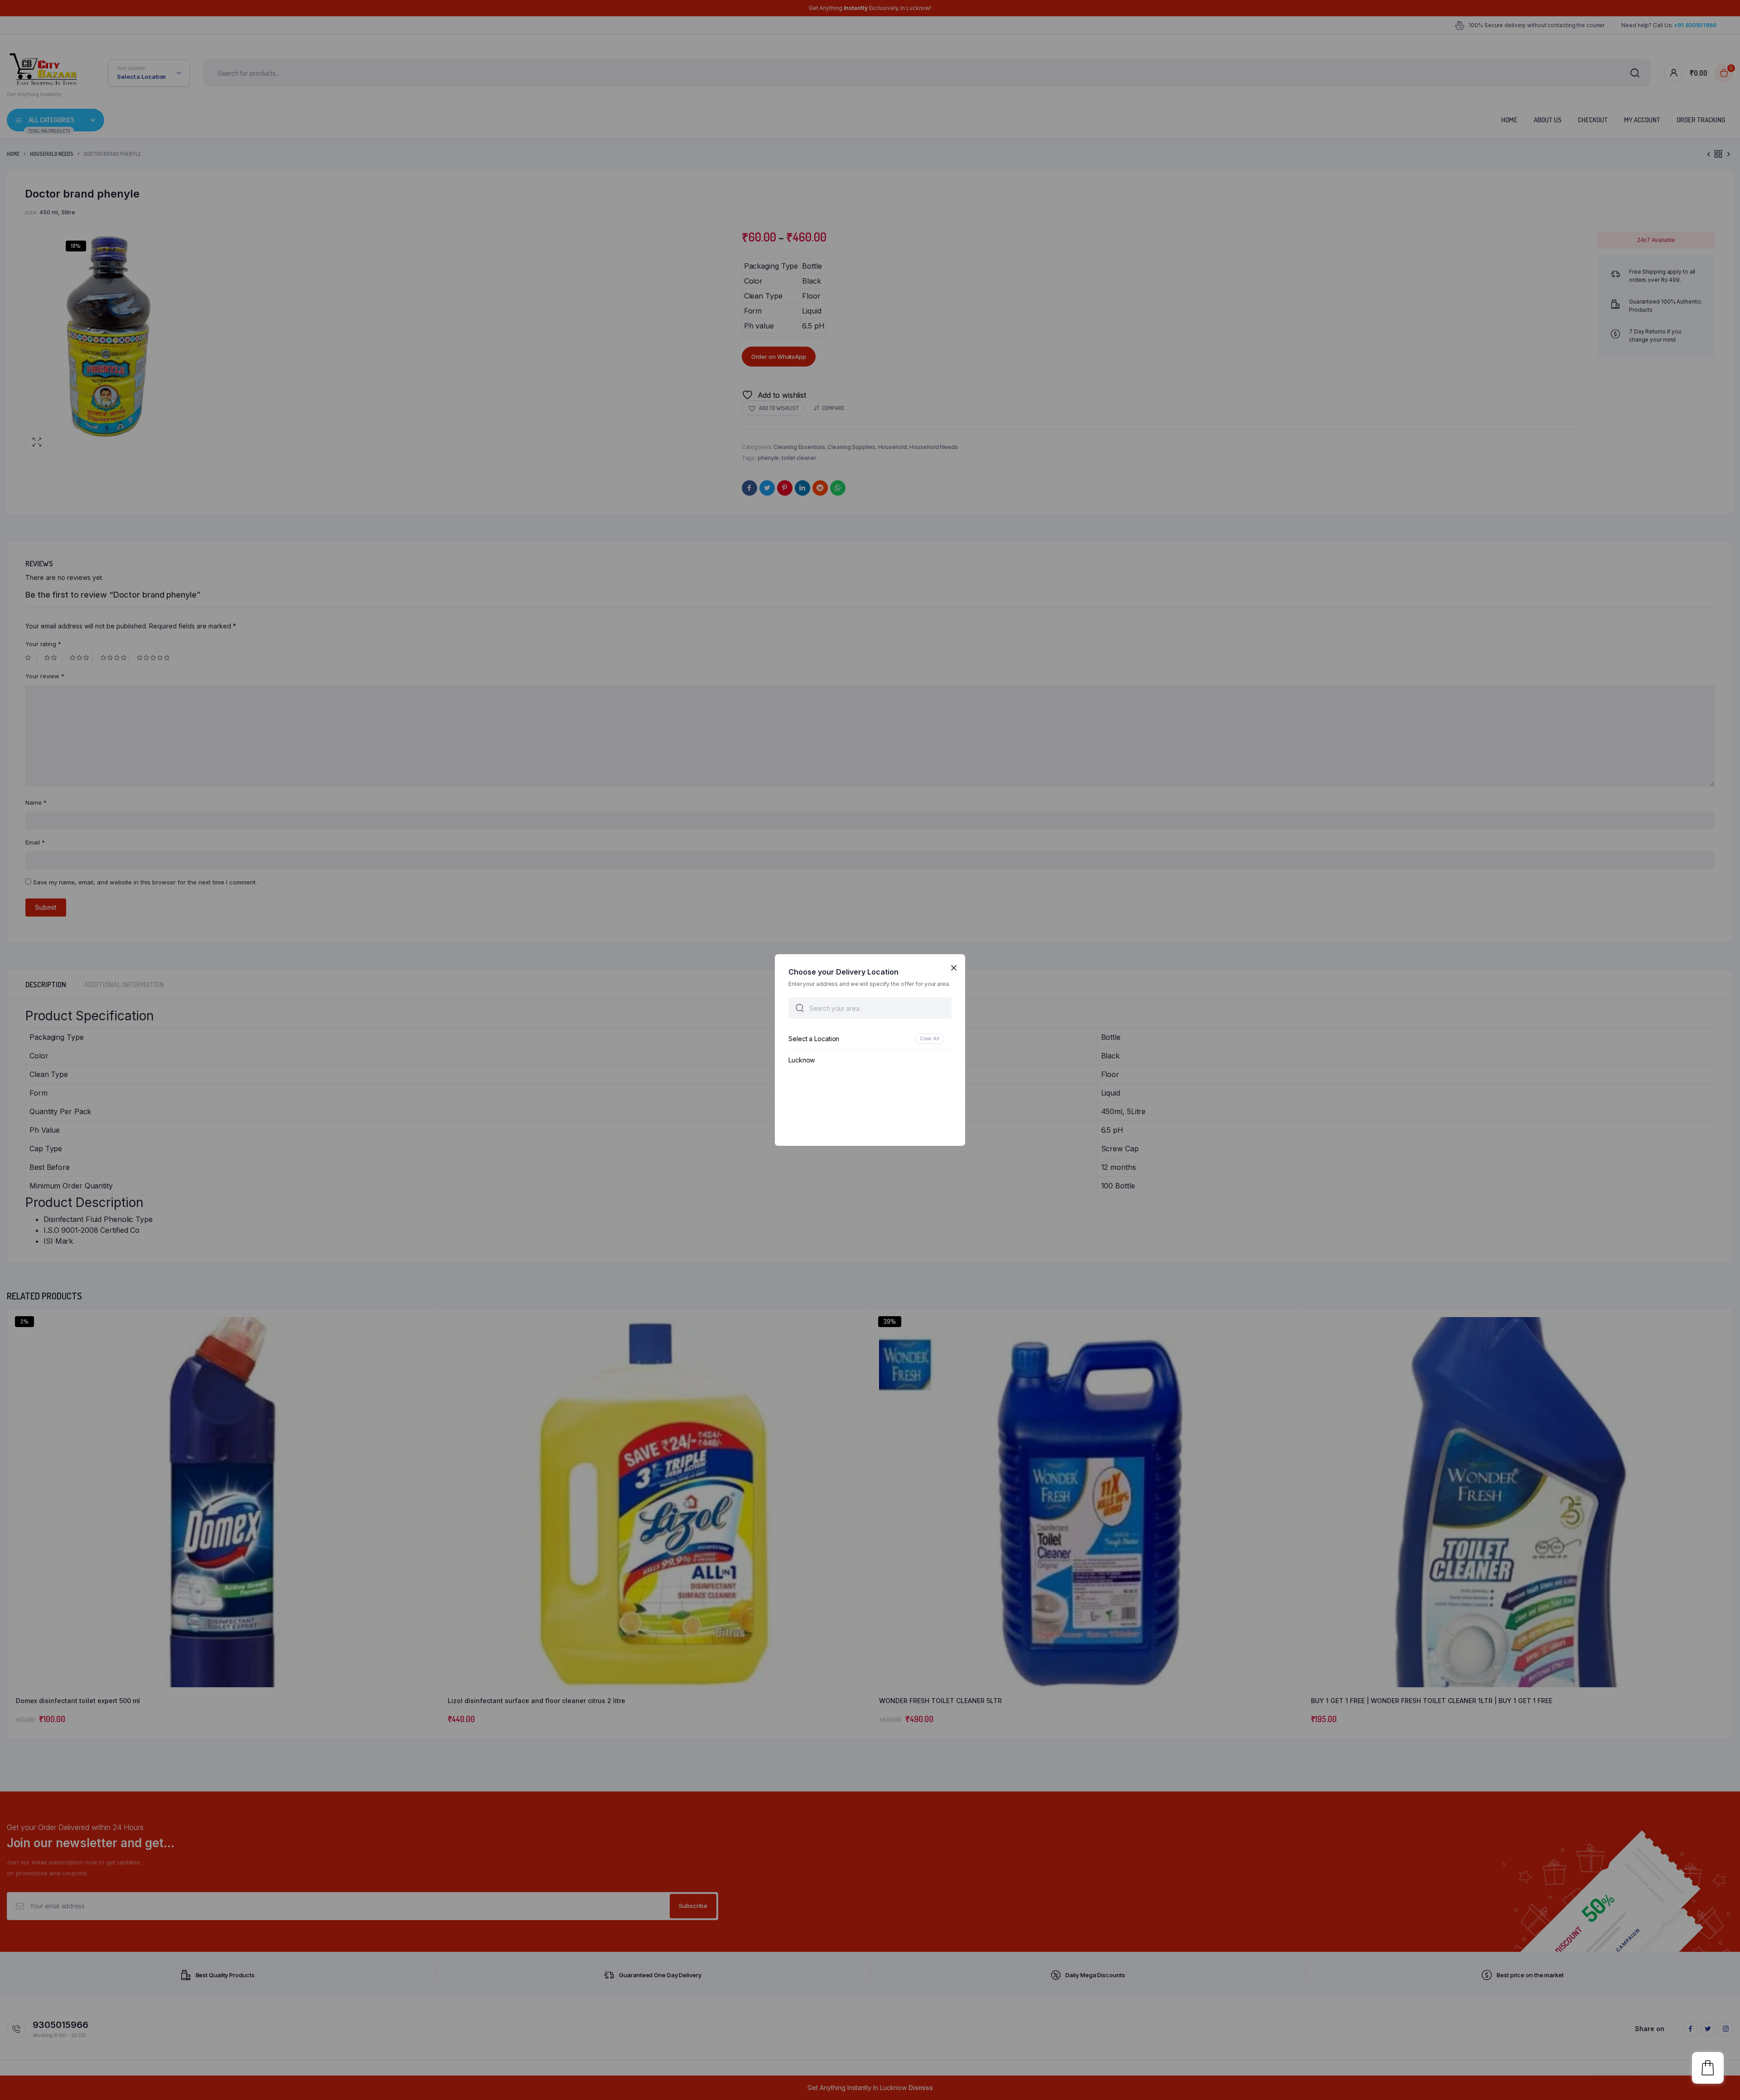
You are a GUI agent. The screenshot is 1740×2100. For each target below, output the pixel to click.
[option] (870, 1039)
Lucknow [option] (802, 1060)
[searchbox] (870, 1008)
